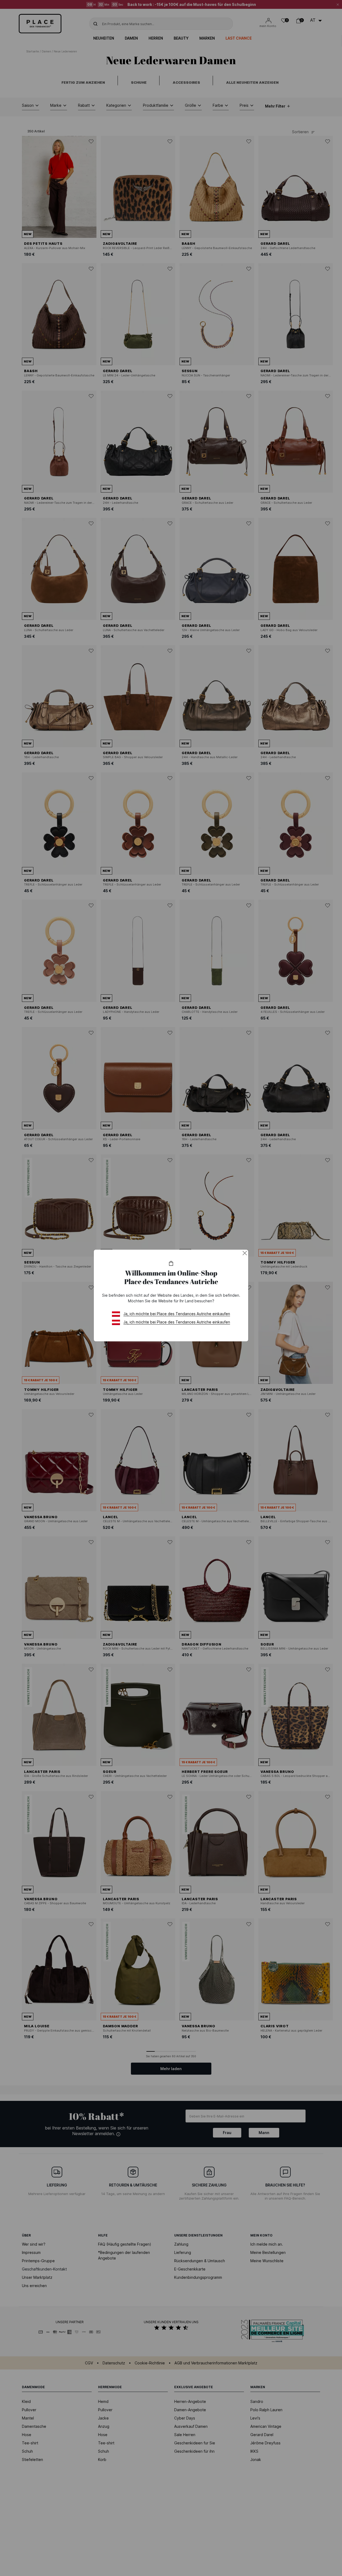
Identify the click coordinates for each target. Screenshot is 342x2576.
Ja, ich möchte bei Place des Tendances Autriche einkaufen (177, 1314)
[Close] (245, 1253)
